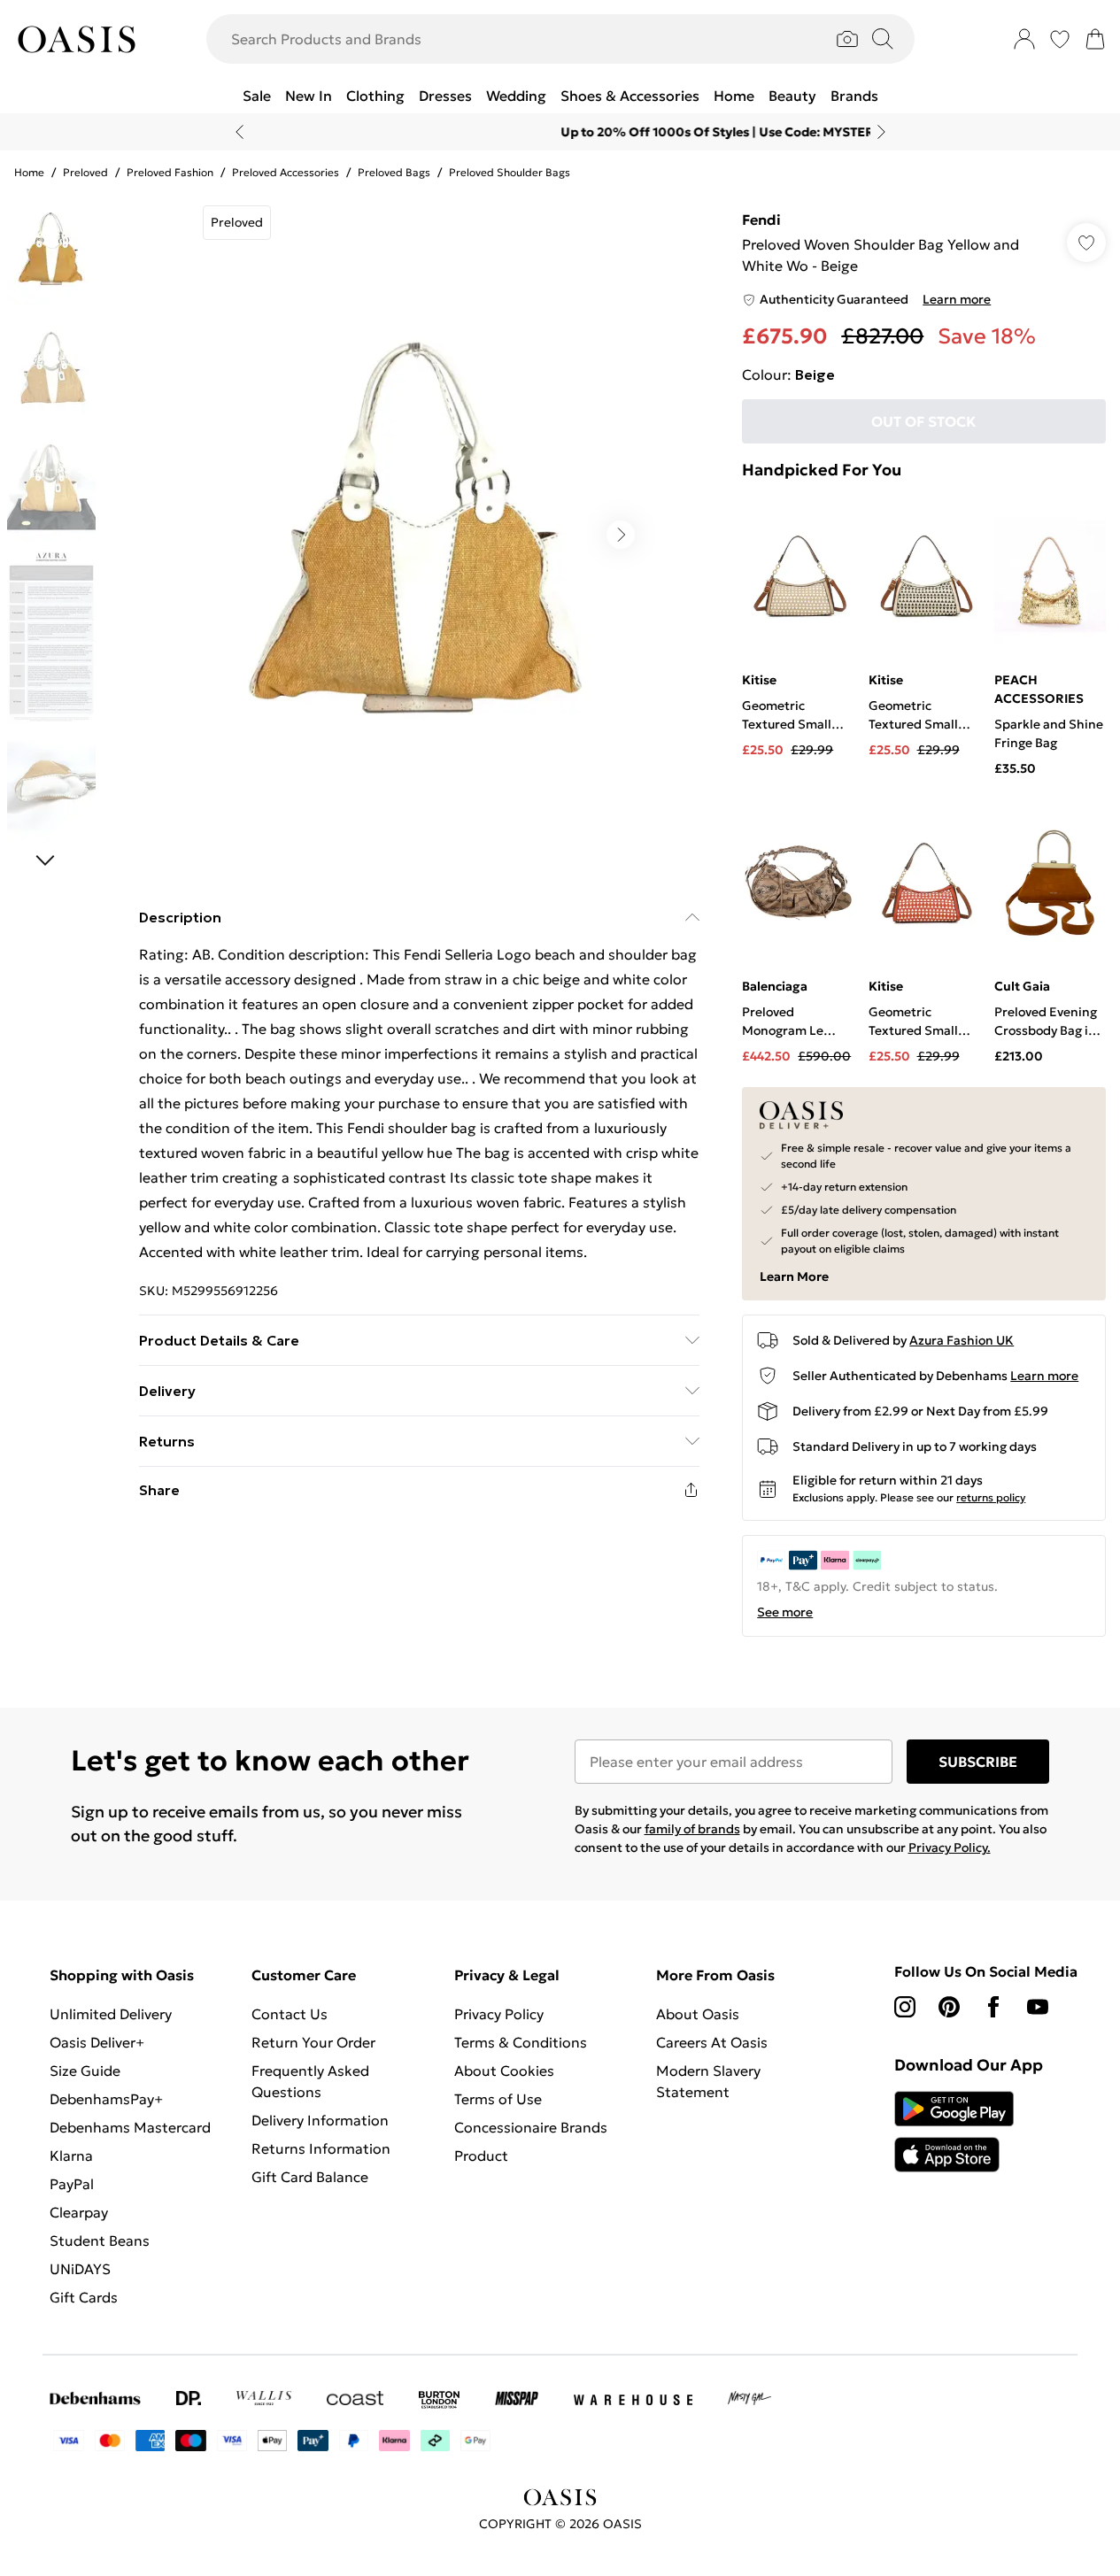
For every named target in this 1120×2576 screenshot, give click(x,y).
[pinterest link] (949, 2007)
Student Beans (100, 2241)
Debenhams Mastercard (130, 2127)
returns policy (991, 1497)
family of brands (692, 1829)
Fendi (761, 220)
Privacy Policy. (950, 1847)
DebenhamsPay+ (106, 2099)
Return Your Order (313, 2042)
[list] (419, 535)
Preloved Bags (394, 172)
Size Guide (85, 2071)
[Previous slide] (239, 132)
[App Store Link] (954, 2132)
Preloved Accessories (286, 172)
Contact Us (290, 2014)
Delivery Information (320, 2120)
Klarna (71, 2156)
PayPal (72, 2184)
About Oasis (698, 2014)
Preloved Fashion (170, 172)
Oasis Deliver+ (97, 2042)
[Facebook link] (993, 2007)
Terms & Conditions (521, 2042)
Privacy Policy (499, 2014)
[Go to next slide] (621, 535)
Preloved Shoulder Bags (510, 172)
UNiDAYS (80, 2269)
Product (481, 2156)
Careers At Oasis (712, 2042)
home (29, 172)
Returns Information (321, 2148)
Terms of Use (498, 2099)
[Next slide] (881, 132)
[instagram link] (905, 2007)
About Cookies (504, 2071)
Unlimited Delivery (111, 2014)
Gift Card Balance (310, 2177)
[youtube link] (1038, 2007)
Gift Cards (84, 2297)
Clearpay (79, 2212)
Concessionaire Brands (531, 2127)
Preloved (85, 172)
